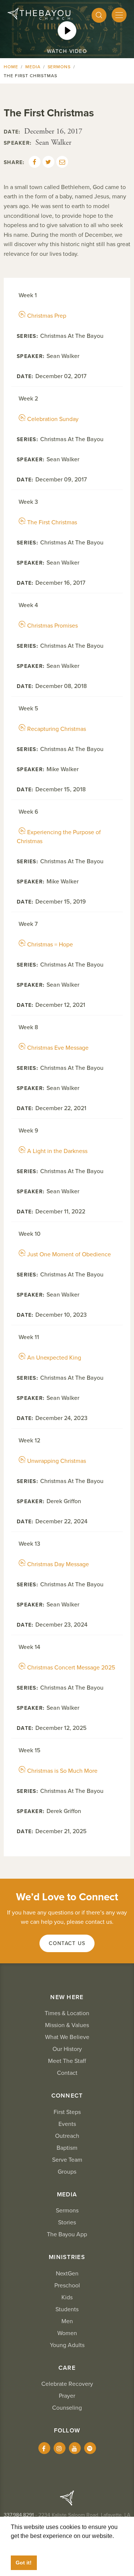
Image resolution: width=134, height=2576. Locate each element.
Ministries (67, 2257)
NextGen (67, 2274)
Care (67, 2368)
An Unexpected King (54, 1358)
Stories (67, 2222)
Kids (67, 2297)
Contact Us (67, 1943)
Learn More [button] (26, 2545)
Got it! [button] (24, 2563)
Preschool (67, 2286)
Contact (67, 2073)
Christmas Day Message (58, 1564)
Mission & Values (67, 2025)
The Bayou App (67, 2234)
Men (67, 2321)
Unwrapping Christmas (57, 1461)
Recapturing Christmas (57, 729)
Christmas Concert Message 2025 (71, 1668)
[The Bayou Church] (39, 14)
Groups (67, 2172)
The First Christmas (52, 522)
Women (67, 2333)
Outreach (67, 2136)
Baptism (67, 2148)
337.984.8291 (19, 2515)
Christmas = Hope (50, 945)
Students (67, 2309)
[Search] (99, 15)
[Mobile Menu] (119, 15)
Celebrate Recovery (67, 2384)
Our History (67, 2049)
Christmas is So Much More (62, 1771)
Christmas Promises (52, 626)
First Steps (67, 2112)
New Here (67, 1997)
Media (33, 67)
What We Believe (67, 2037)
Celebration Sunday (53, 419)
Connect (67, 2096)
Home (11, 67)
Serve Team (67, 2160)
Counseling (67, 2408)
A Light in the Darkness (57, 1151)
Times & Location (67, 2013)
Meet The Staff (67, 2061)
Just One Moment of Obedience (69, 1254)
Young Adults (67, 2345)
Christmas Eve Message (58, 1048)
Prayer (67, 2396)
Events (67, 2124)
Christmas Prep (47, 316)
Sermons (59, 67)
